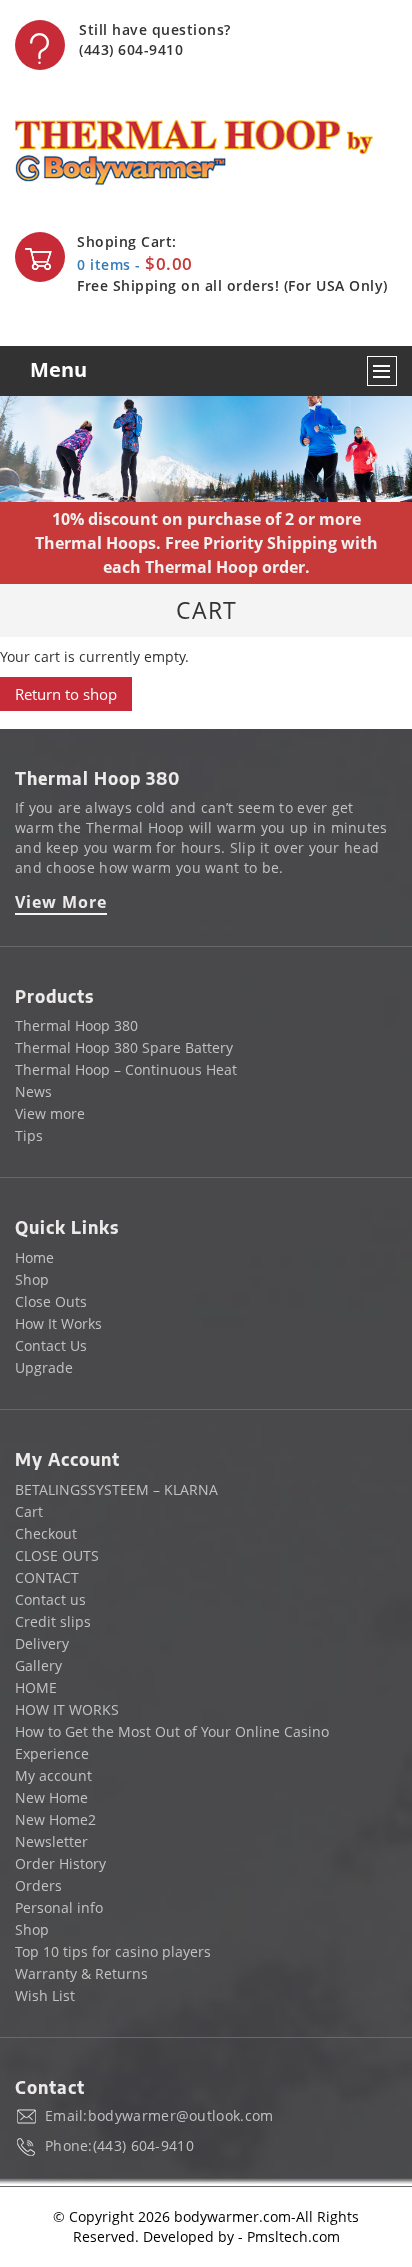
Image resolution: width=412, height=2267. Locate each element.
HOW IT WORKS (67, 1709)
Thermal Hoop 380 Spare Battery (124, 1047)
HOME (36, 1687)
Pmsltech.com (293, 2236)
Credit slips (53, 1621)
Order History (60, 1863)
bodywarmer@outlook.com (181, 2115)
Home (34, 1257)
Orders (38, 1885)
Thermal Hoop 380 (76, 1025)
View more (50, 1113)
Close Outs (51, 1301)
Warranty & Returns (81, 1973)
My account (53, 1775)
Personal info (59, 1907)
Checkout (46, 1533)
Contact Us (51, 1345)
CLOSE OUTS (57, 1555)
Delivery (42, 1643)
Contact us (50, 1599)
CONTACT (47, 1577)
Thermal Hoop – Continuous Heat (126, 1069)
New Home (51, 1797)
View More (61, 902)
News (33, 1091)
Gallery (38, 1665)
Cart (29, 1511)
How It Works (58, 1323)
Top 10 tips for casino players (113, 1951)
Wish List (45, 1995)
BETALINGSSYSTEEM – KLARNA (116, 1489)
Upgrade (44, 1367)
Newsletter (51, 1841)
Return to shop (66, 694)
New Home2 (55, 1819)
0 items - (135, 264)
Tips (29, 1135)
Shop (32, 1279)
